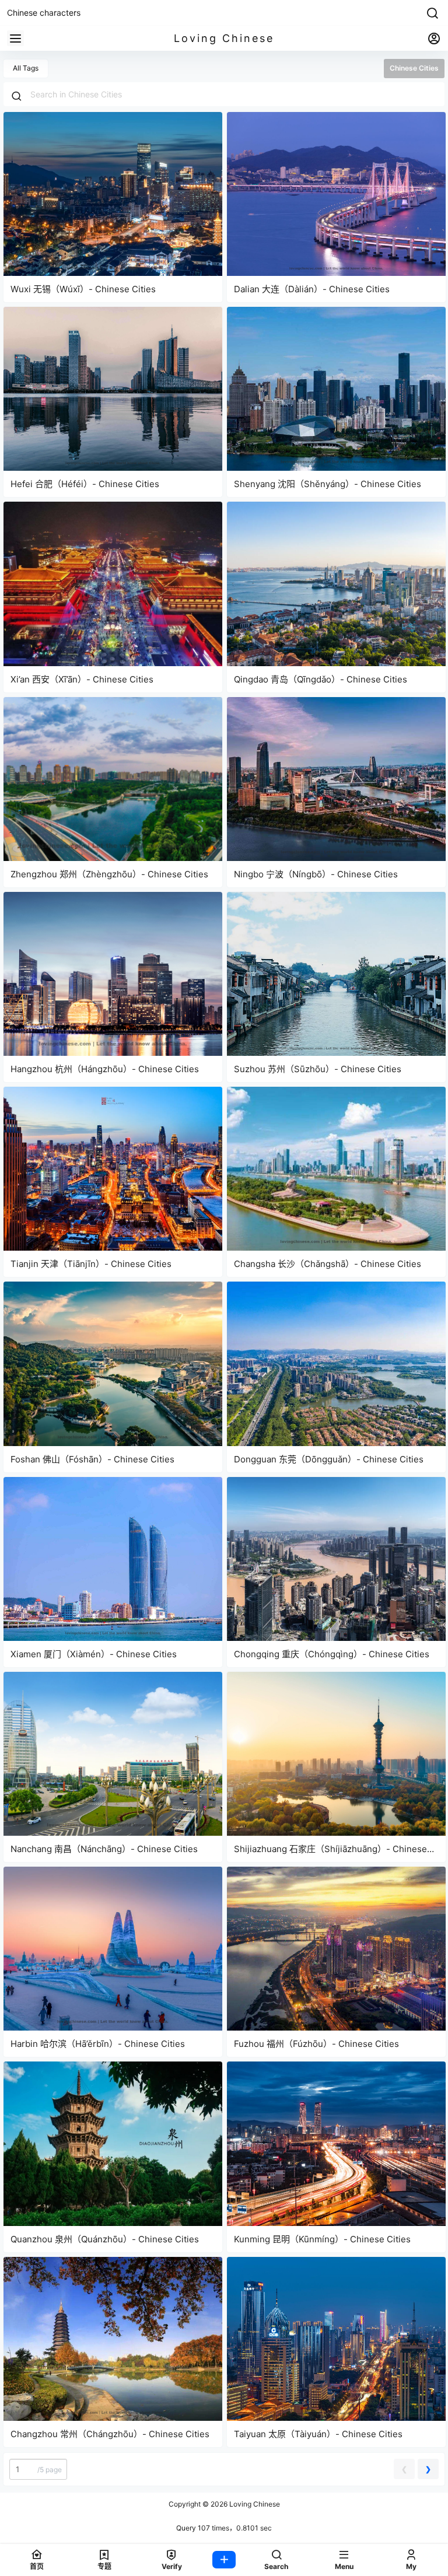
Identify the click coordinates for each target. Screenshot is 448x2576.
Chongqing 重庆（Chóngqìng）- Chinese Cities (332, 1654)
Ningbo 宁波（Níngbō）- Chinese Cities (316, 874)
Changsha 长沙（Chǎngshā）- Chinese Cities (328, 1264)
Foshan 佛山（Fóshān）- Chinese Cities (92, 1459)
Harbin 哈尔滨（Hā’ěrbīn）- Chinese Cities (98, 2044)
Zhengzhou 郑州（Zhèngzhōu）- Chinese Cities (109, 874)
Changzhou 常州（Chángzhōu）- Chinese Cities (110, 2434)
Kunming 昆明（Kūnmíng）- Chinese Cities (322, 2239)
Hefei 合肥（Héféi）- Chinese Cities (85, 484)
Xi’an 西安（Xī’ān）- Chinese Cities (82, 679)
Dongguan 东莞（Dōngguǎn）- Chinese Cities (329, 1459)
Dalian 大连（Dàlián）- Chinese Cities (312, 289)
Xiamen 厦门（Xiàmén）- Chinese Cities (94, 1654)
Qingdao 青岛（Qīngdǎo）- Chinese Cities (321, 679)
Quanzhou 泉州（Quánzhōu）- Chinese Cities (105, 2239)
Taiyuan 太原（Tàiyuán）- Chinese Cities (318, 2434)
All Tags (26, 68)
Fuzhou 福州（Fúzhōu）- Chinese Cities (316, 2044)
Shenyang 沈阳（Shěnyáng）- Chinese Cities (328, 484)
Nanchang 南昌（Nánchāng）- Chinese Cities (104, 1849)
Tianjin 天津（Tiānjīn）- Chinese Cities (91, 1264)
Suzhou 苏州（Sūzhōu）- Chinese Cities (318, 1069)
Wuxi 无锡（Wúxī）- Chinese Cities (83, 289)
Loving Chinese (254, 2504)
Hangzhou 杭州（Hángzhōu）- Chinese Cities (105, 1069)
